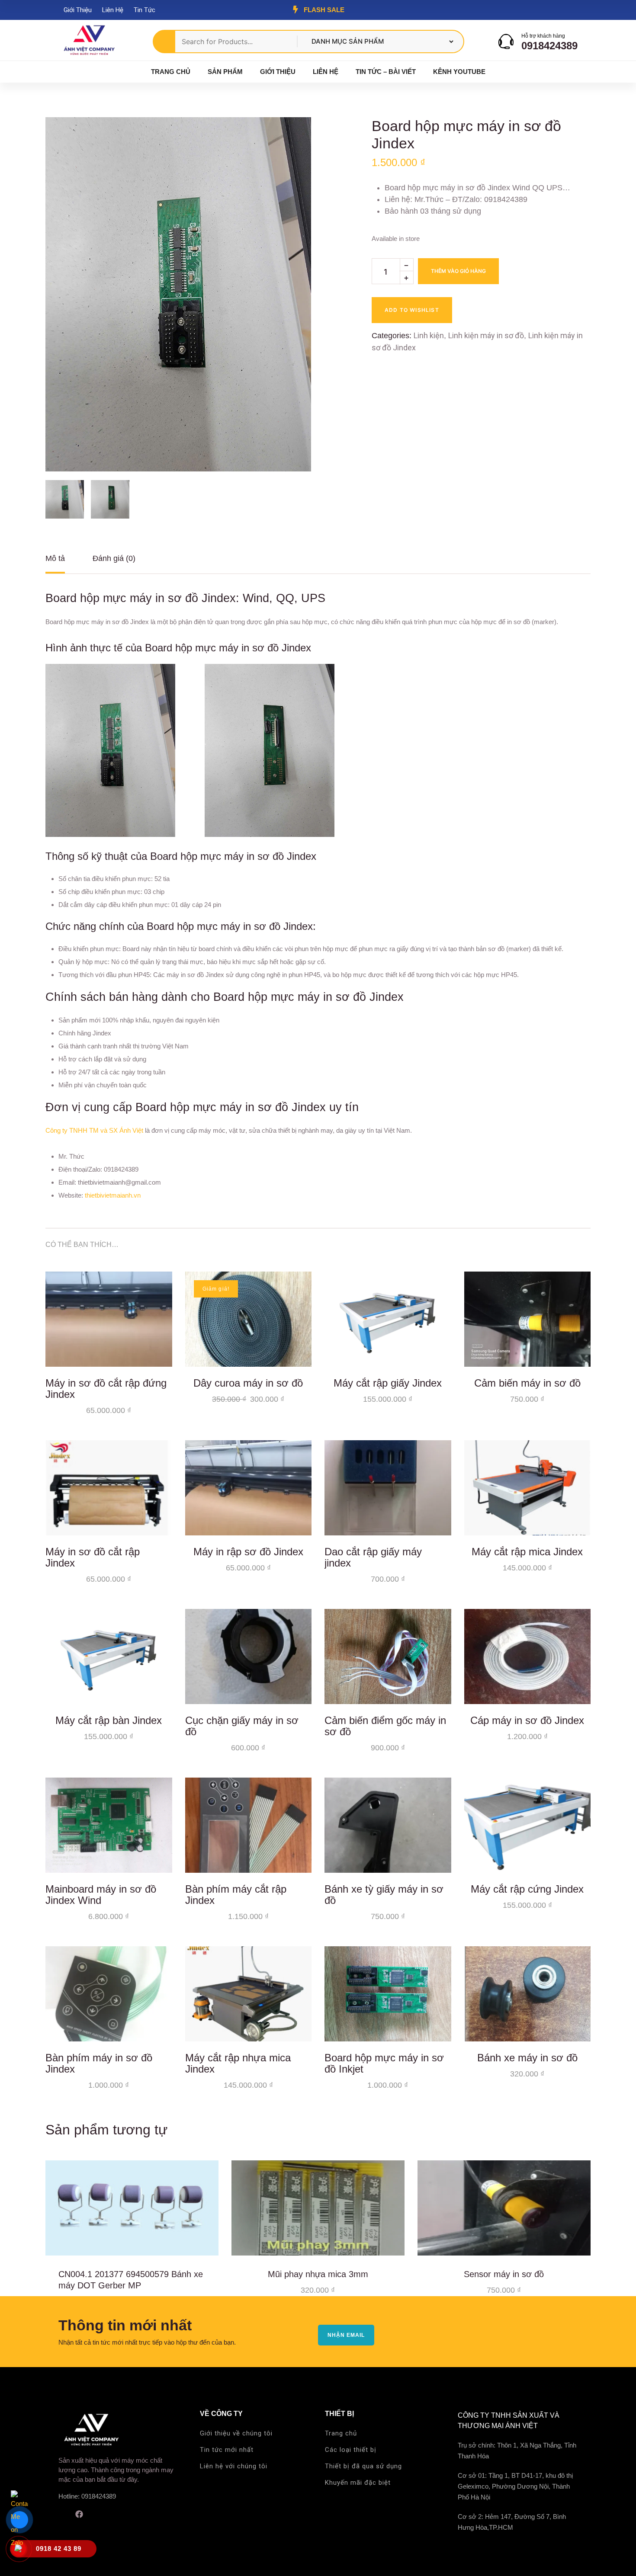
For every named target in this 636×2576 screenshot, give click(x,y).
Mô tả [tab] (55, 558)
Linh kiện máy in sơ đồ (486, 335)
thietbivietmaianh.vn (113, 1195)
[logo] (89, 41)
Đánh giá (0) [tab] (114, 558)
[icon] (61, 2514)
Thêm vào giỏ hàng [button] (159, 1354)
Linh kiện (429, 335)
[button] (289, 139)
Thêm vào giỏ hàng (458, 271)
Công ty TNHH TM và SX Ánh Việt (94, 1130)
